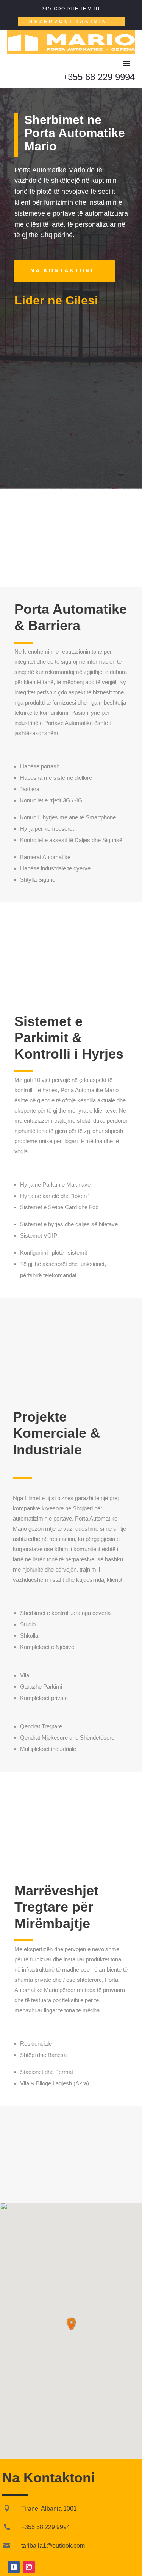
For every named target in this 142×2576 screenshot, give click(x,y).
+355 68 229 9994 (99, 77)
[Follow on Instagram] (29, 2567)
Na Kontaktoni (62, 270)
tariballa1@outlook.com (53, 2546)
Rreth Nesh (52, 559)
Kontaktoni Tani (71, 975)
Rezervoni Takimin (68, 22)
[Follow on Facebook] (14, 2567)
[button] (71, 2324)
